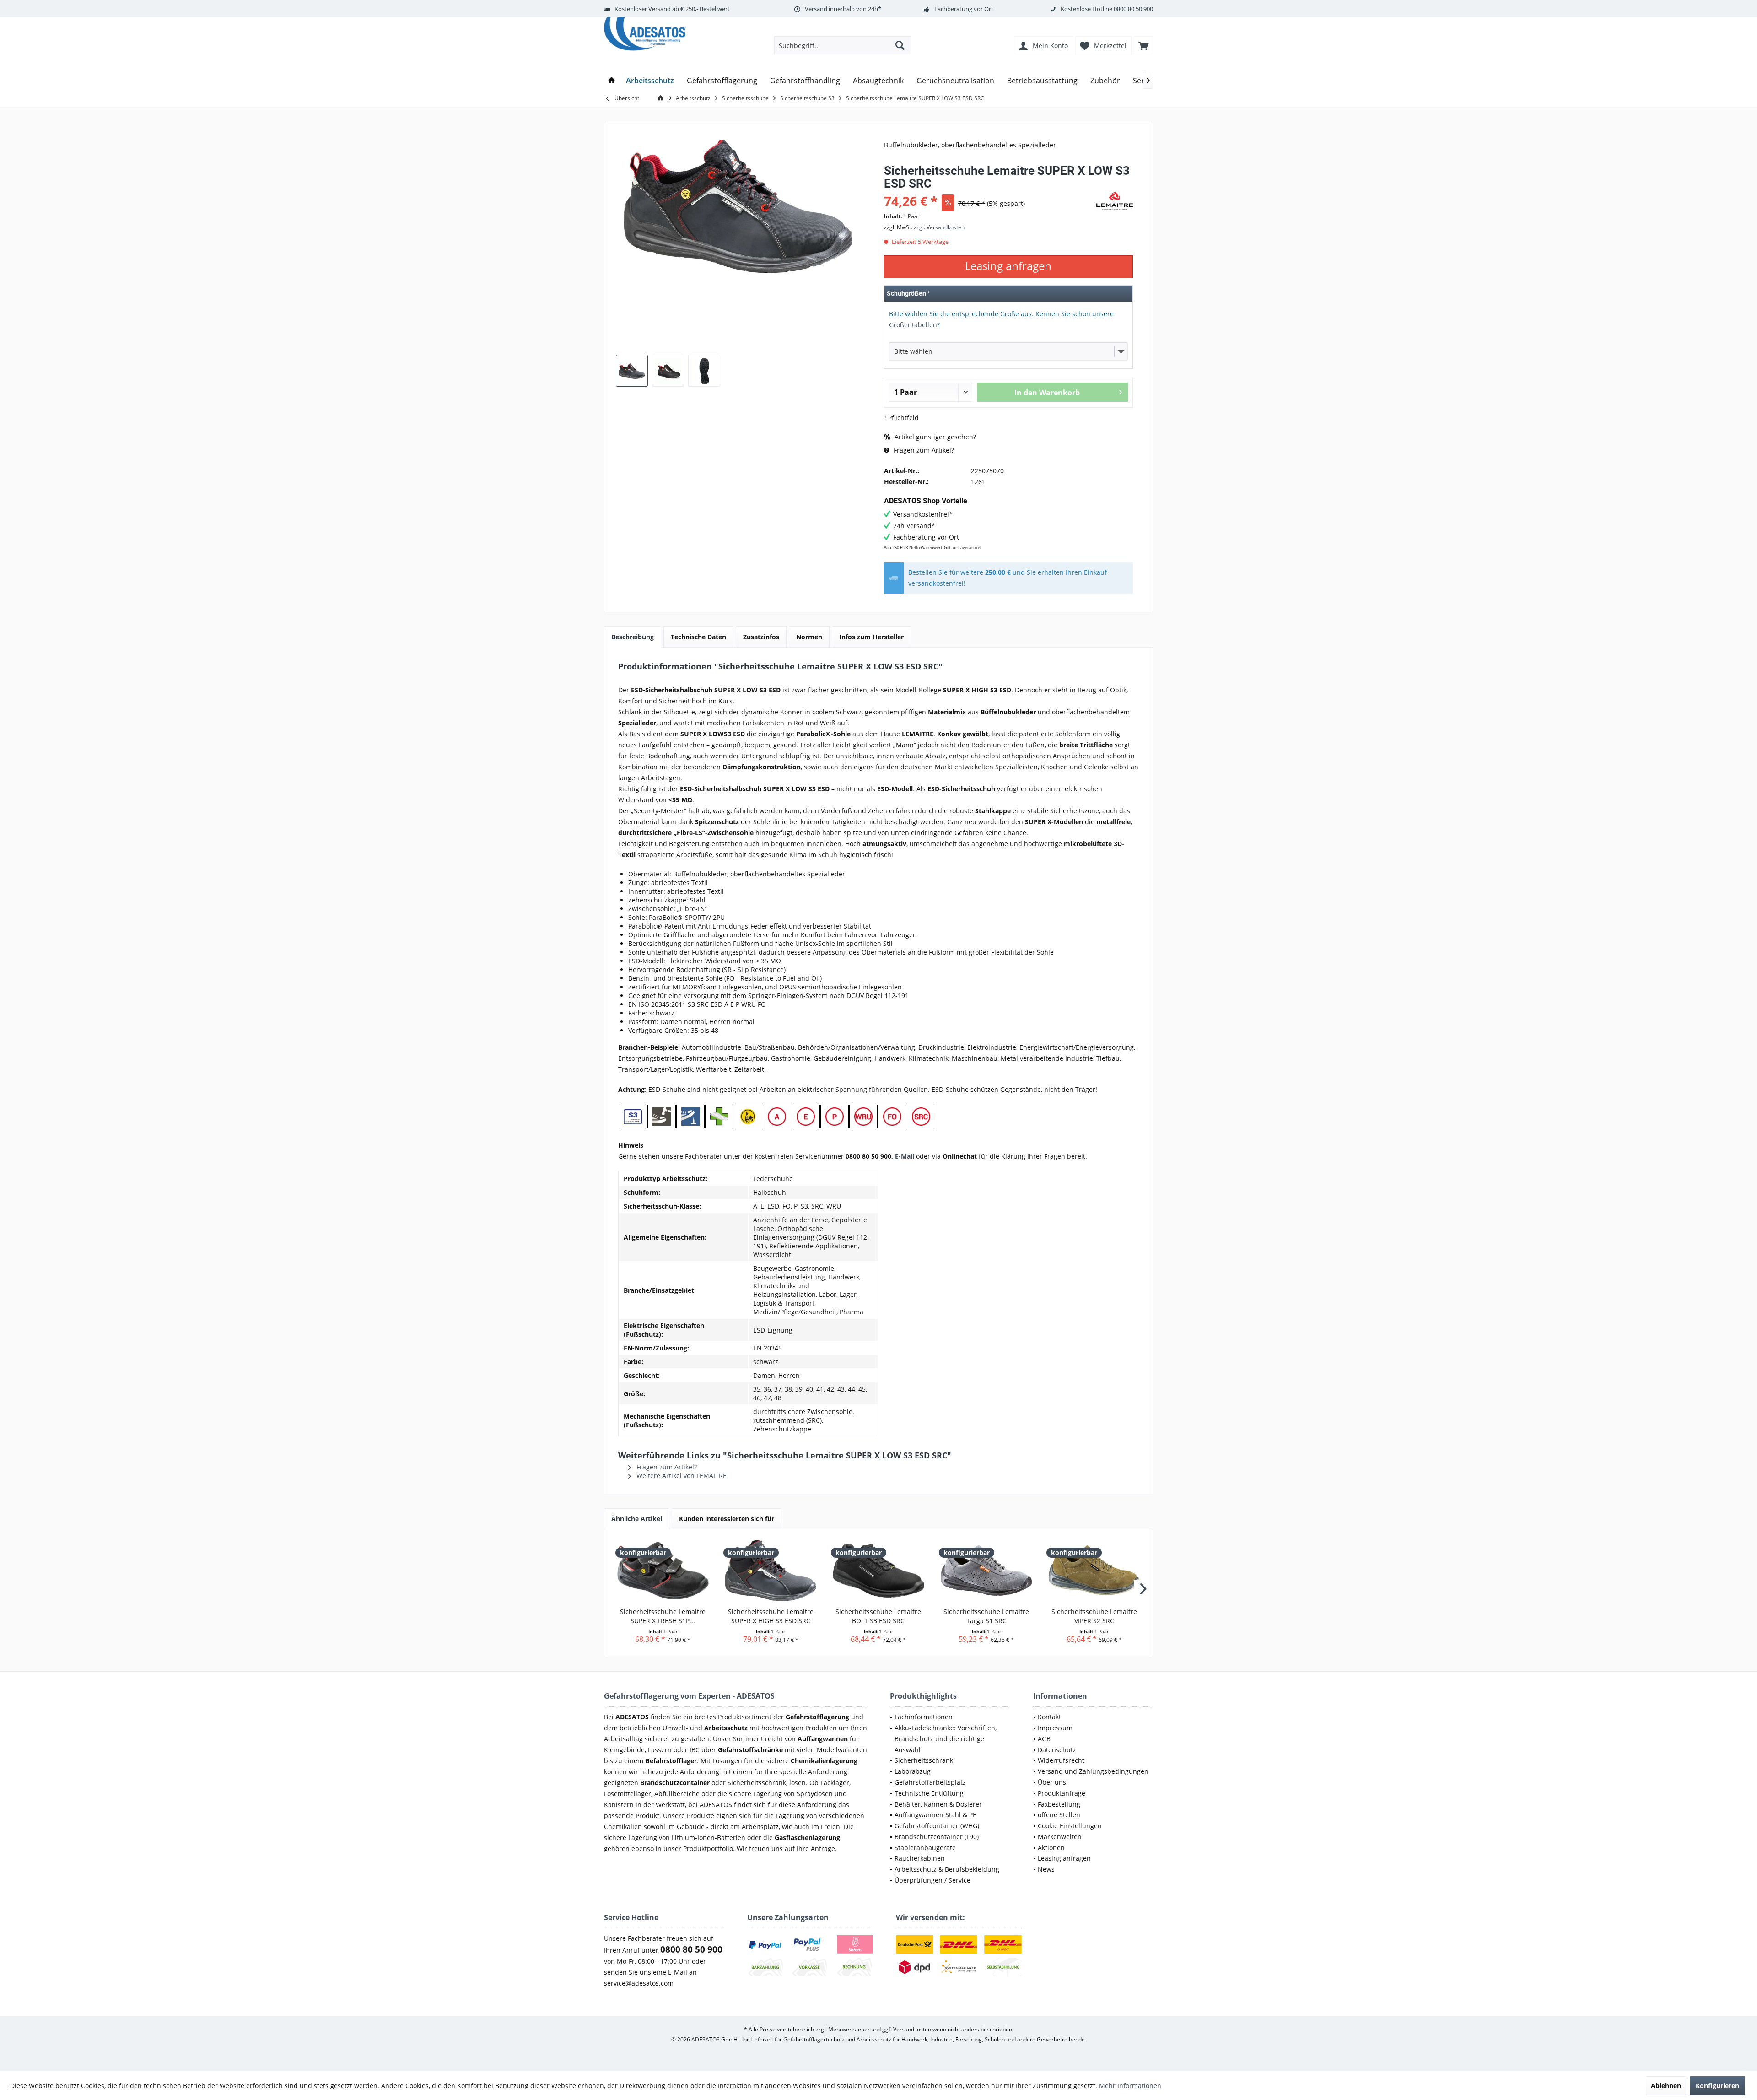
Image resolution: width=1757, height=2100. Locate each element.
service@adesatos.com (639, 1983)
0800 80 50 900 (1133, 9)
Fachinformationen (924, 1717)
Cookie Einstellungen (1070, 1826)
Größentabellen (913, 325)
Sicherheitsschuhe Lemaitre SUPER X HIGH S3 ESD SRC (771, 1616)
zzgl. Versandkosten (939, 227)
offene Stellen (1059, 1815)
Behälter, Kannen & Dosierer (938, 1804)
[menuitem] (1143, 45)
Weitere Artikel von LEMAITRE (681, 1476)
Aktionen (1051, 1848)
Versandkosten (912, 2029)
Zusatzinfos (761, 637)
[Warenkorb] (1143, 45)
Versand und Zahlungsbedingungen (1093, 1771)
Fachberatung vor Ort (964, 9)
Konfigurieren (1717, 2086)
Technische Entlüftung (929, 1793)
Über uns (1052, 1782)
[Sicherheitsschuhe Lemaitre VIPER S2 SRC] (1094, 1571)
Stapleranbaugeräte (925, 1848)
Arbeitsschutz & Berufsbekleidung (947, 1869)
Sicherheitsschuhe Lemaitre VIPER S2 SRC (1094, 1616)
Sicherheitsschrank (924, 1760)
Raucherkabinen (920, 1858)
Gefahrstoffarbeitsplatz (930, 1782)
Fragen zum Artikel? (923, 450)
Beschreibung (633, 637)
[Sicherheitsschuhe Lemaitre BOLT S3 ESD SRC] (878, 1571)
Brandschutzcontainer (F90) (937, 1837)
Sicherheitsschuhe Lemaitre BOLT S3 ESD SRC (878, 1616)
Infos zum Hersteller (871, 637)
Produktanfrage (1062, 1793)
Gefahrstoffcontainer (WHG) (937, 1826)
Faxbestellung (1059, 1804)
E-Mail (905, 1156)
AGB (1044, 1739)
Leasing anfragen (1064, 1858)
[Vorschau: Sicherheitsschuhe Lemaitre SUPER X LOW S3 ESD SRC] (632, 371)
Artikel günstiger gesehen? (934, 437)
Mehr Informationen (1130, 2086)
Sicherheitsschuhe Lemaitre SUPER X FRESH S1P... (663, 1616)
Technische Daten (698, 637)
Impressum (1055, 1728)
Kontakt (1049, 1717)
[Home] (612, 81)
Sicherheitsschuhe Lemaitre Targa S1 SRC (986, 1616)
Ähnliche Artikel (637, 1519)
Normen (809, 637)
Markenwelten (1060, 1837)
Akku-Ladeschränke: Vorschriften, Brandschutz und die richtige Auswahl (946, 1739)
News (1046, 1869)
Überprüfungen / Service (932, 1880)
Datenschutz (1057, 1750)
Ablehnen (1666, 2086)
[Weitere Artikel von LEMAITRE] (1115, 201)
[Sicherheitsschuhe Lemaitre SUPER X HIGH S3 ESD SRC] (771, 1571)
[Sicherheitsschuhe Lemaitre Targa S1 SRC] (986, 1571)
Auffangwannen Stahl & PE (935, 1815)
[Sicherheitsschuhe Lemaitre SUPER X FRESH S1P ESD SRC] (663, 1571)
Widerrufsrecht (1061, 1760)
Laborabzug (913, 1771)
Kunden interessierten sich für (727, 1519)
